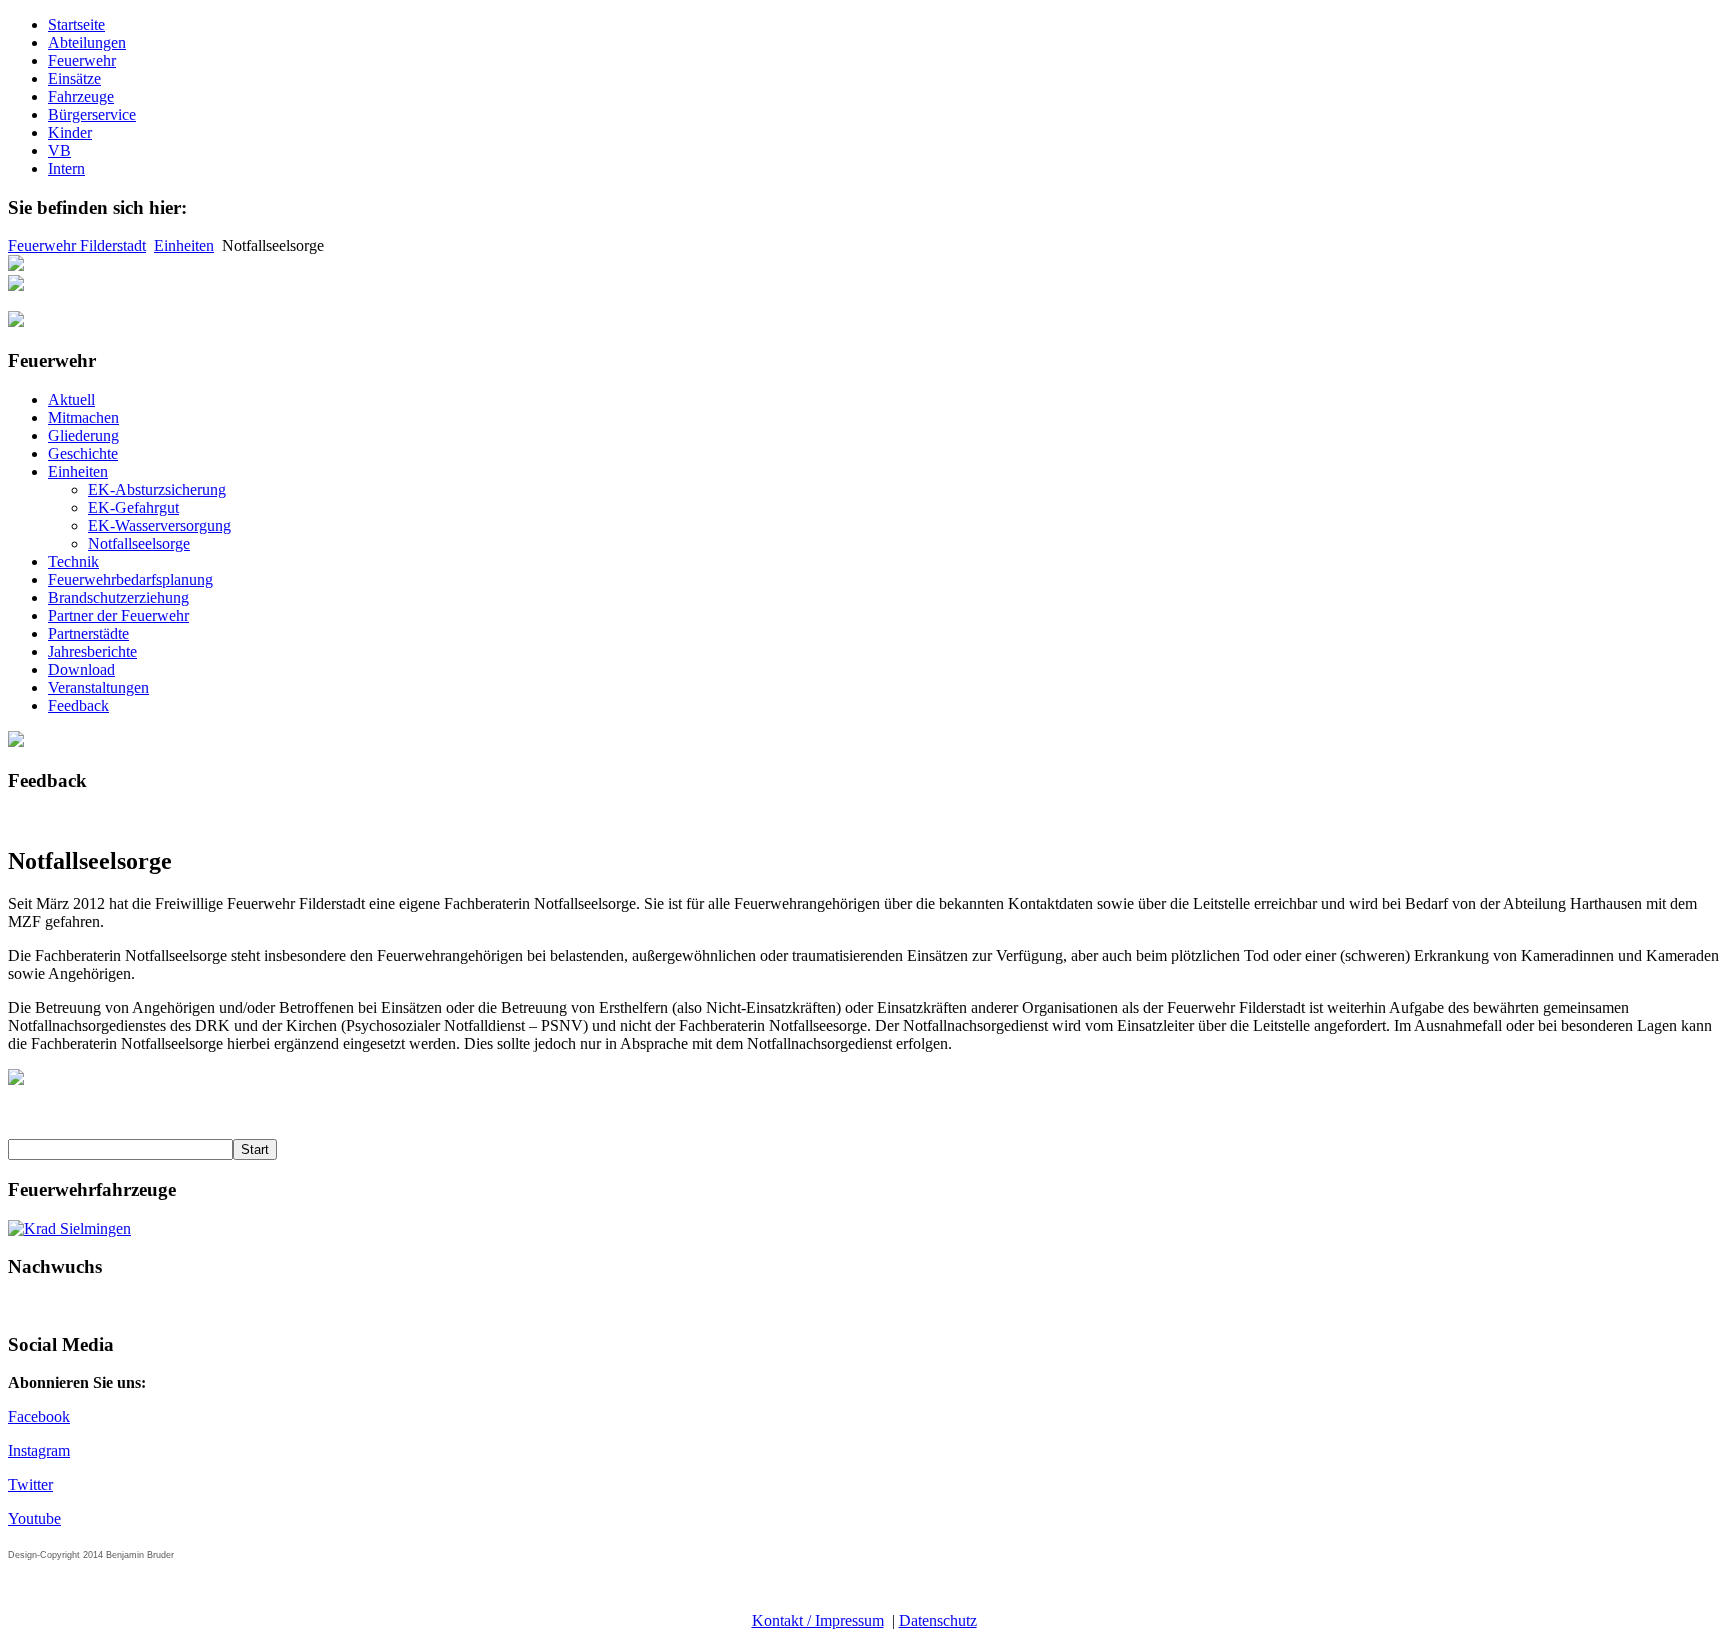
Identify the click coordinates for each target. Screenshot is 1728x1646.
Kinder (70, 132)
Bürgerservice (92, 114)
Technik (73, 561)
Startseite (76, 24)
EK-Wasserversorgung (159, 525)
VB (59, 150)
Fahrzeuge (81, 96)
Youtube (34, 1518)
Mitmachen (83, 417)
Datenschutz (938, 1620)
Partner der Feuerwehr (118, 615)
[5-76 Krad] (69, 1228)
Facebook (39, 1416)
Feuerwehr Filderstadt (77, 245)
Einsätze (74, 78)
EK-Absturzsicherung (157, 489)
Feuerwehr (82, 60)
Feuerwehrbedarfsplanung (130, 579)
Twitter (30, 1484)
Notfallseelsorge (139, 543)
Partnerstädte (88, 633)
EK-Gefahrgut (133, 507)
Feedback (78, 705)
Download (81, 669)
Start (255, 1149)
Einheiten (184, 245)
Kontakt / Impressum (818, 1620)
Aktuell (71, 399)
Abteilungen (87, 42)
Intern (66, 168)
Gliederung (83, 435)
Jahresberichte (92, 651)
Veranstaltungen (98, 687)
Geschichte (83, 453)
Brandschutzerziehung (118, 597)
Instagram (39, 1450)
